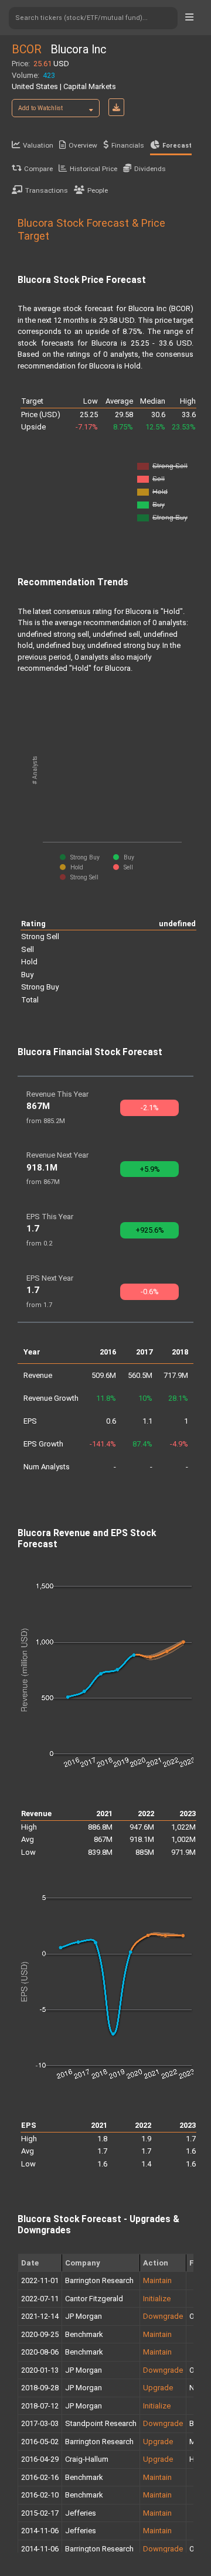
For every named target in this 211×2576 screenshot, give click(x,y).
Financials (128, 145)
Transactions (47, 190)
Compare (38, 169)
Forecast (177, 146)
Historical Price (93, 169)
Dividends (150, 169)
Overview (83, 145)
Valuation (38, 145)
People (98, 190)
